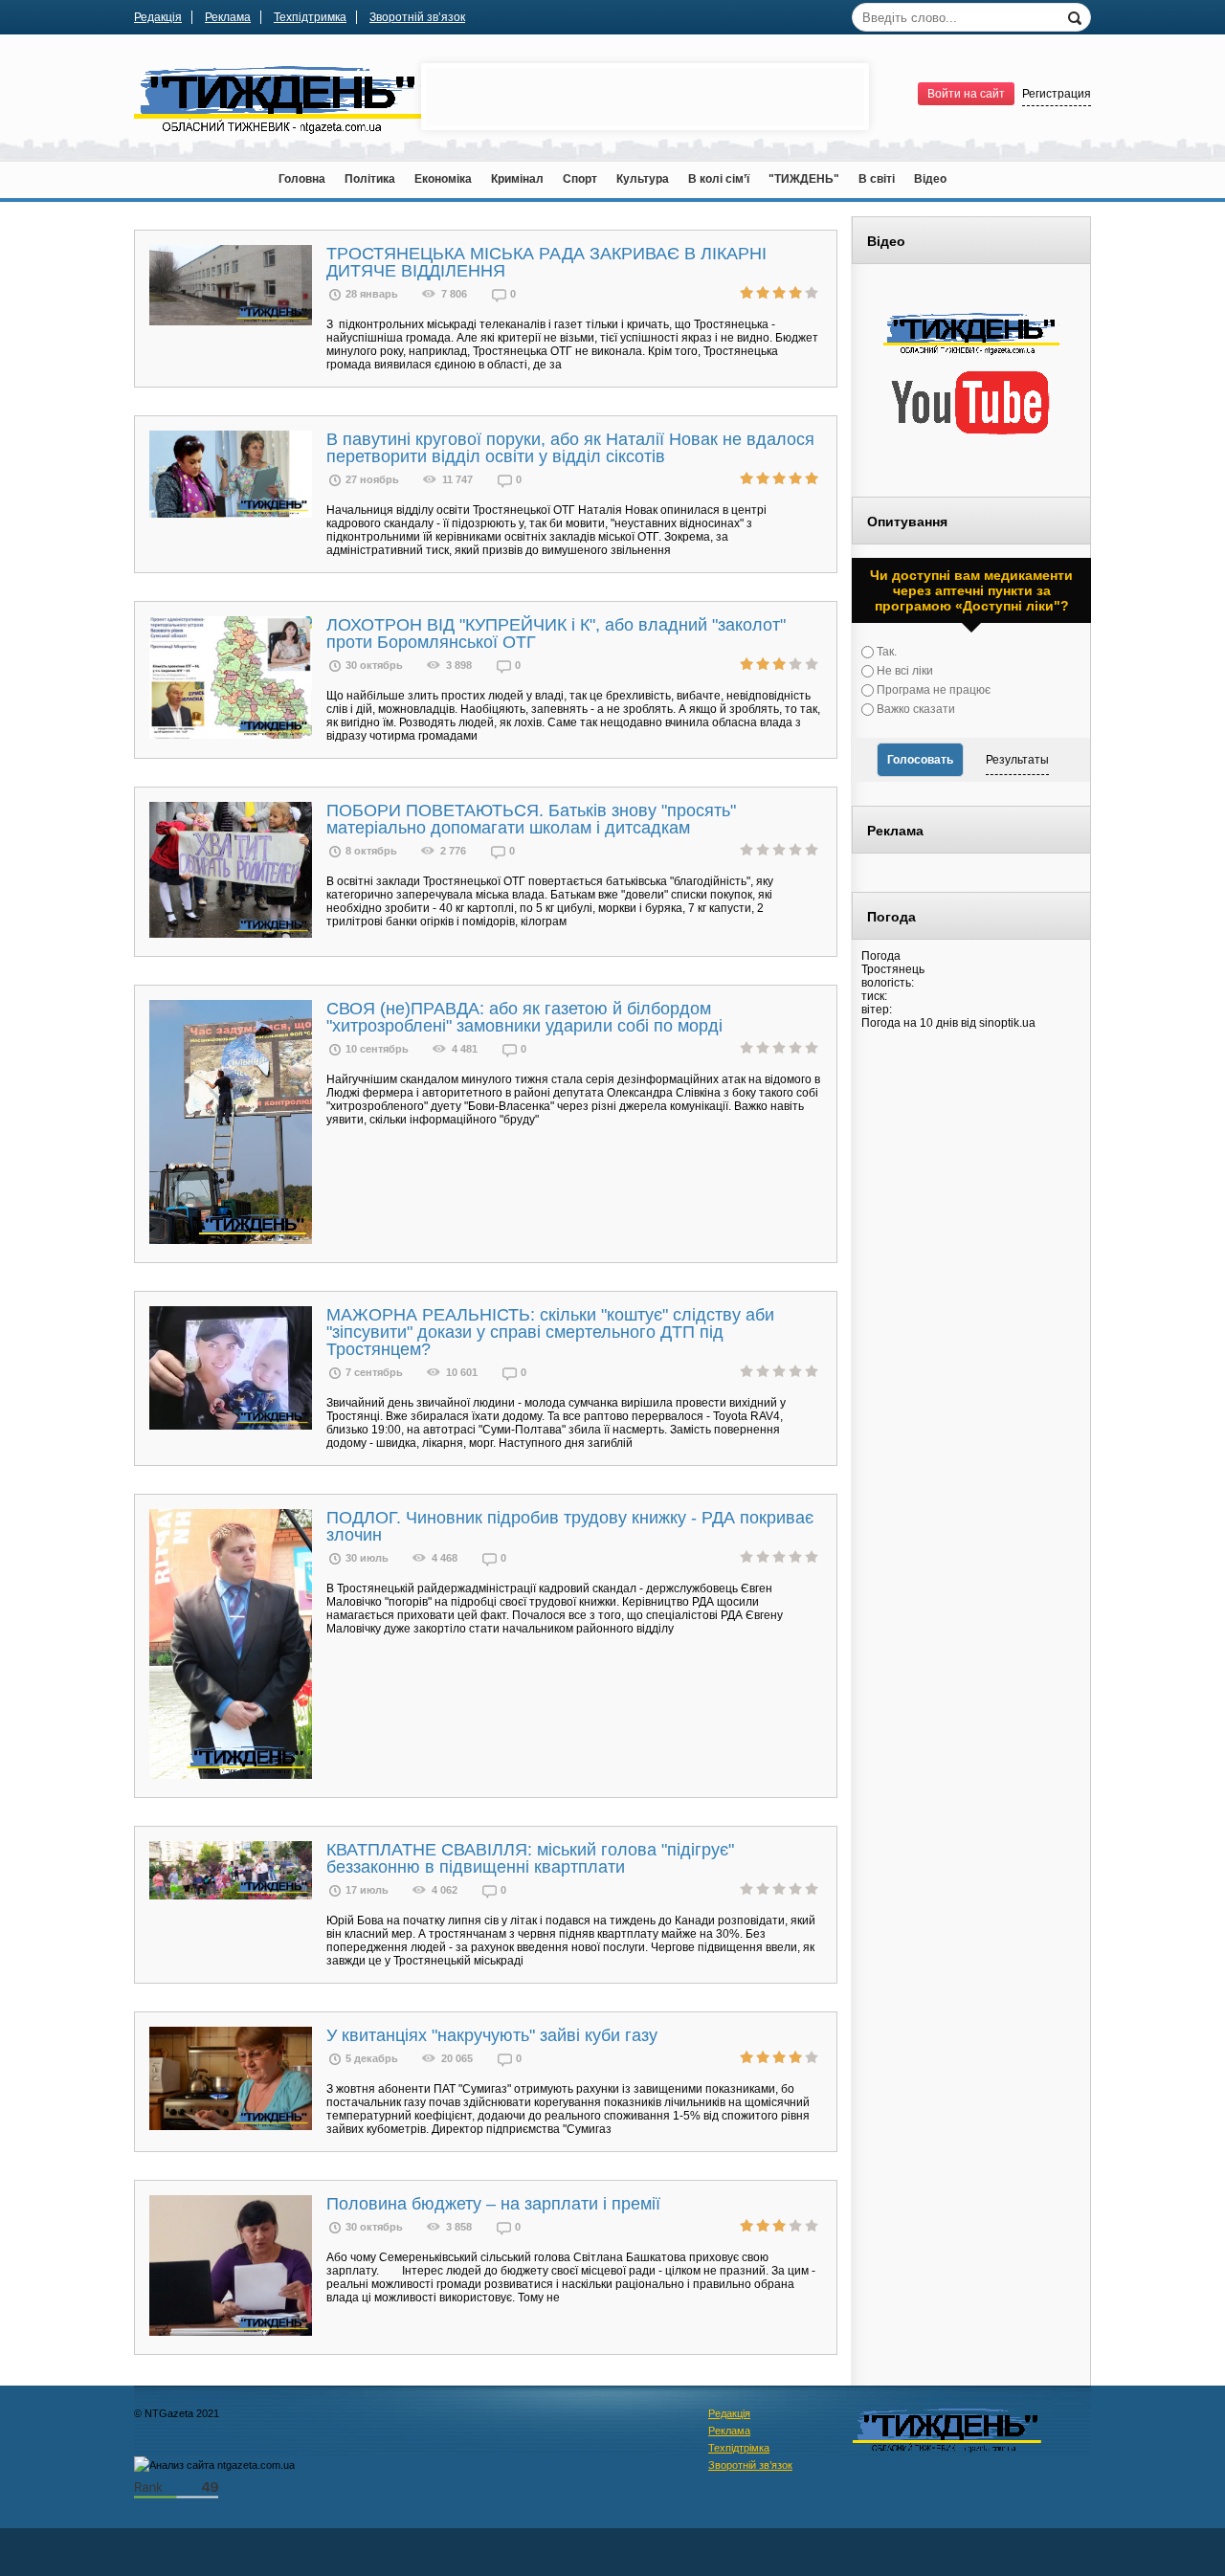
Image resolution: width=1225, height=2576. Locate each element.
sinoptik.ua (1007, 1023)
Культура (643, 179)
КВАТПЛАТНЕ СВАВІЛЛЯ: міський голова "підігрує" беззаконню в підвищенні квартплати (530, 1858)
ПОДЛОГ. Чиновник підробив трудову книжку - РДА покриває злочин (570, 1526)
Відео (930, 179)
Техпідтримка (310, 17)
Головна (302, 179)
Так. (885, 652)
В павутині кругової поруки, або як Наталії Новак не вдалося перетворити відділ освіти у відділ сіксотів (570, 448)
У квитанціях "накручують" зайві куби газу (492, 2035)
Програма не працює (932, 690)
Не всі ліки (903, 671)
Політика (370, 179)
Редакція (158, 17)
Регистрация (1057, 94)
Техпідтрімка (739, 2448)
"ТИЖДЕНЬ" (804, 179)
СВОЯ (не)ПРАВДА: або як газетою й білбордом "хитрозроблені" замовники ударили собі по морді (524, 1017)
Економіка (443, 179)
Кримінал (517, 179)
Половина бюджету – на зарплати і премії (493, 2204)
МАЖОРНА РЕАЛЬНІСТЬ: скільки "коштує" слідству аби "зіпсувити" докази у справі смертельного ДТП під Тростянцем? (550, 1332)
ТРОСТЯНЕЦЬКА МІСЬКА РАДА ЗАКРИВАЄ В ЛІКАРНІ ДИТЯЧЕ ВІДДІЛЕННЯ (546, 262)
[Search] (1077, 16)
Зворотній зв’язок (417, 17)
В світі (877, 179)
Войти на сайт (966, 94)
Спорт (580, 179)
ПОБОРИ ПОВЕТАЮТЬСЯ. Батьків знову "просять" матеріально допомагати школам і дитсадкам (531, 819)
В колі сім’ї (719, 179)
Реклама (228, 17)
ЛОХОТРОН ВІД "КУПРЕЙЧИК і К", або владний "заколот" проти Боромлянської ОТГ (556, 633)
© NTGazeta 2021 (177, 2413)
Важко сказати (914, 709)
